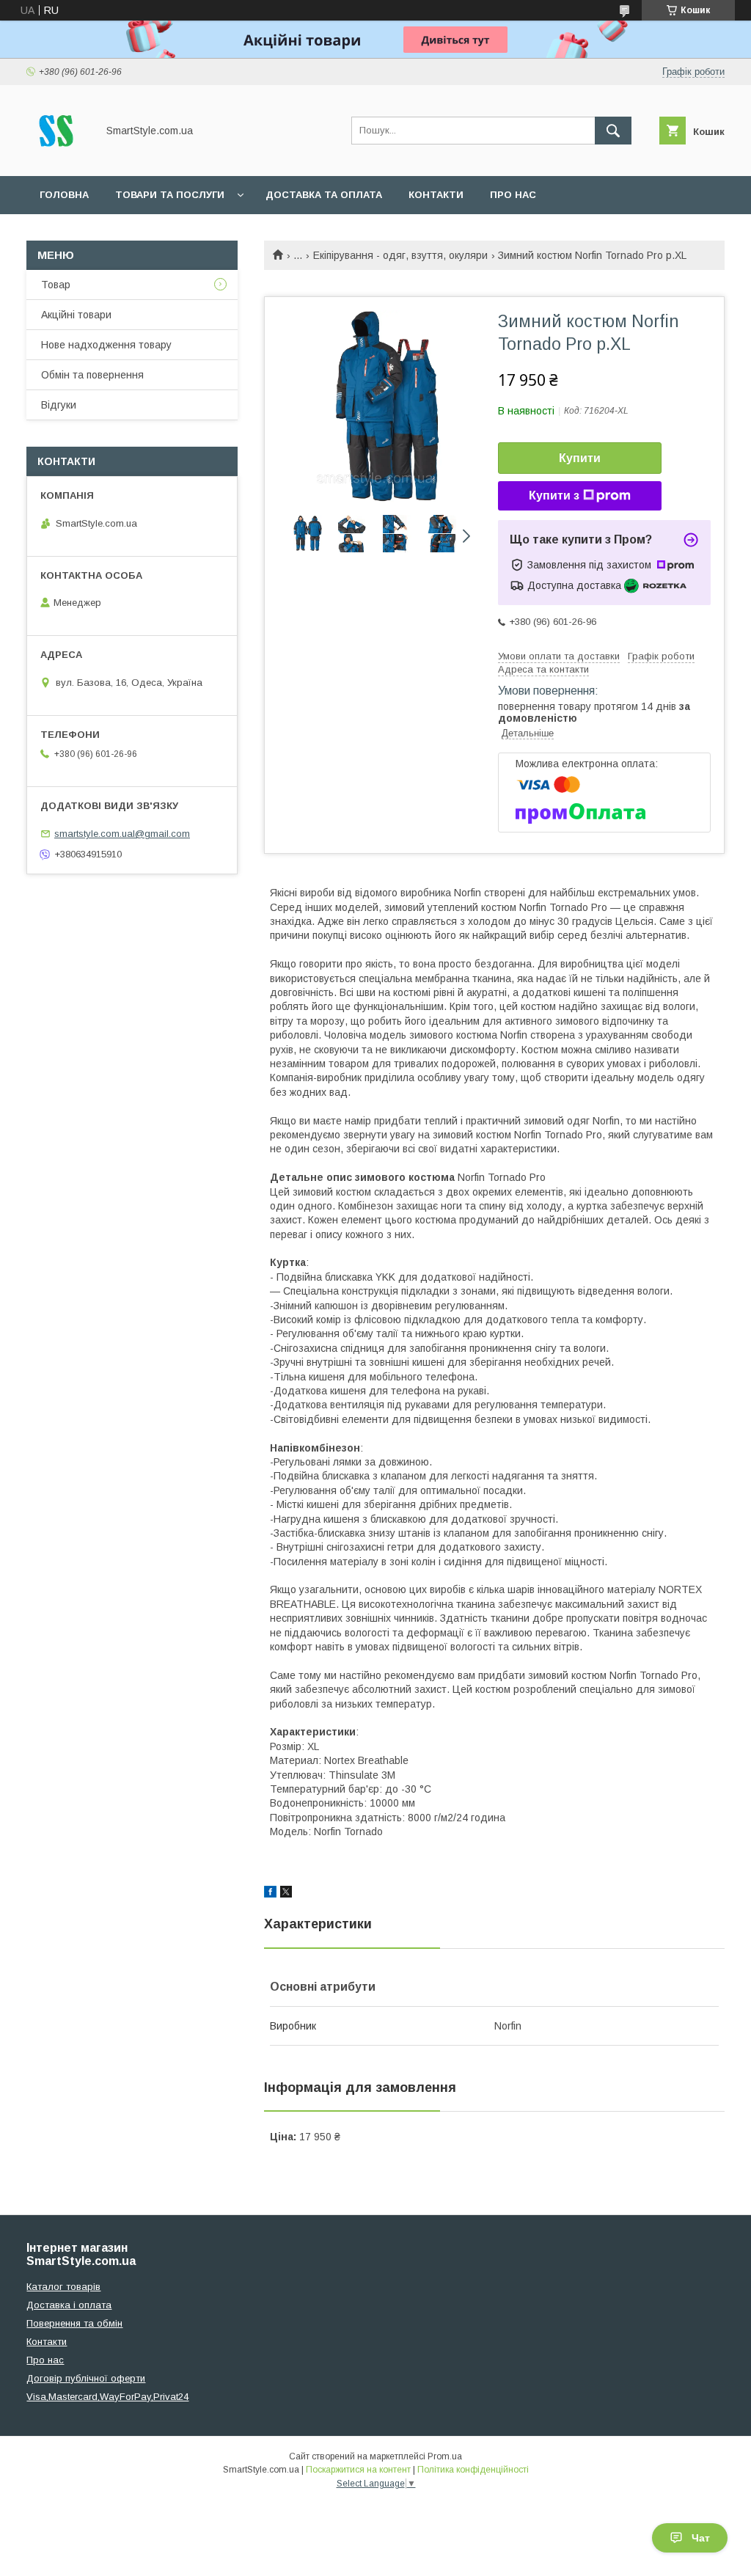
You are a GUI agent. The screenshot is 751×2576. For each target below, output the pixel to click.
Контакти (436, 195)
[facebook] (270, 1894)
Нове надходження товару (106, 345)
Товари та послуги (170, 195)
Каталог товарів (63, 2287)
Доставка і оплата (69, 2305)
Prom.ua (445, 2456)
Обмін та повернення (92, 375)
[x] (286, 1894)
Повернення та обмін (74, 2323)
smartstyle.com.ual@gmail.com (122, 834)
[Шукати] (613, 131)
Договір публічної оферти (86, 2378)
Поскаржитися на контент (358, 2470)
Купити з (554, 495)
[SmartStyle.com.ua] (58, 157)
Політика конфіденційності (473, 2470)
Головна (64, 195)
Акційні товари (76, 315)
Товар (56, 285)
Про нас (513, 195)
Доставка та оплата (324, 195)
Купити (580, 458)
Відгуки (59, 405)
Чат (701, 2538)
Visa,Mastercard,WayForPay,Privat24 (107, 2397)
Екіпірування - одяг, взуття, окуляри (400, 255)
